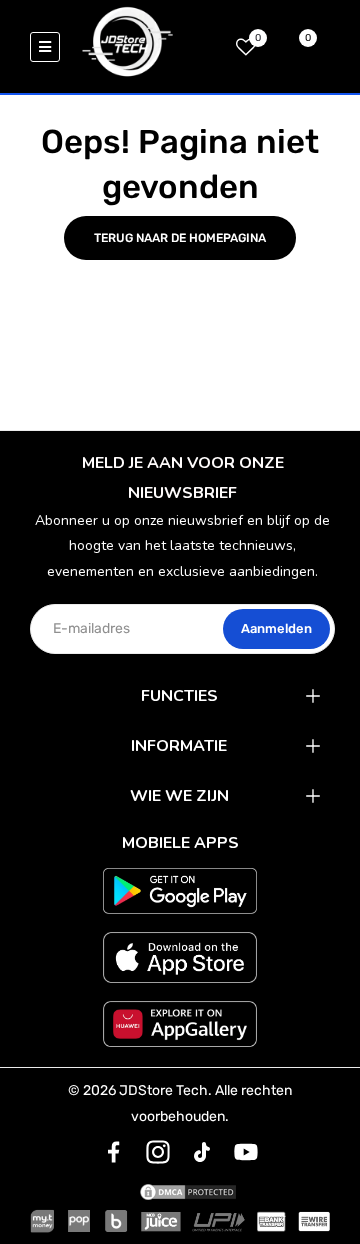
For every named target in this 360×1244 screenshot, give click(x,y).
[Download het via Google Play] (180, 891)
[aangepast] (114, 1152)
